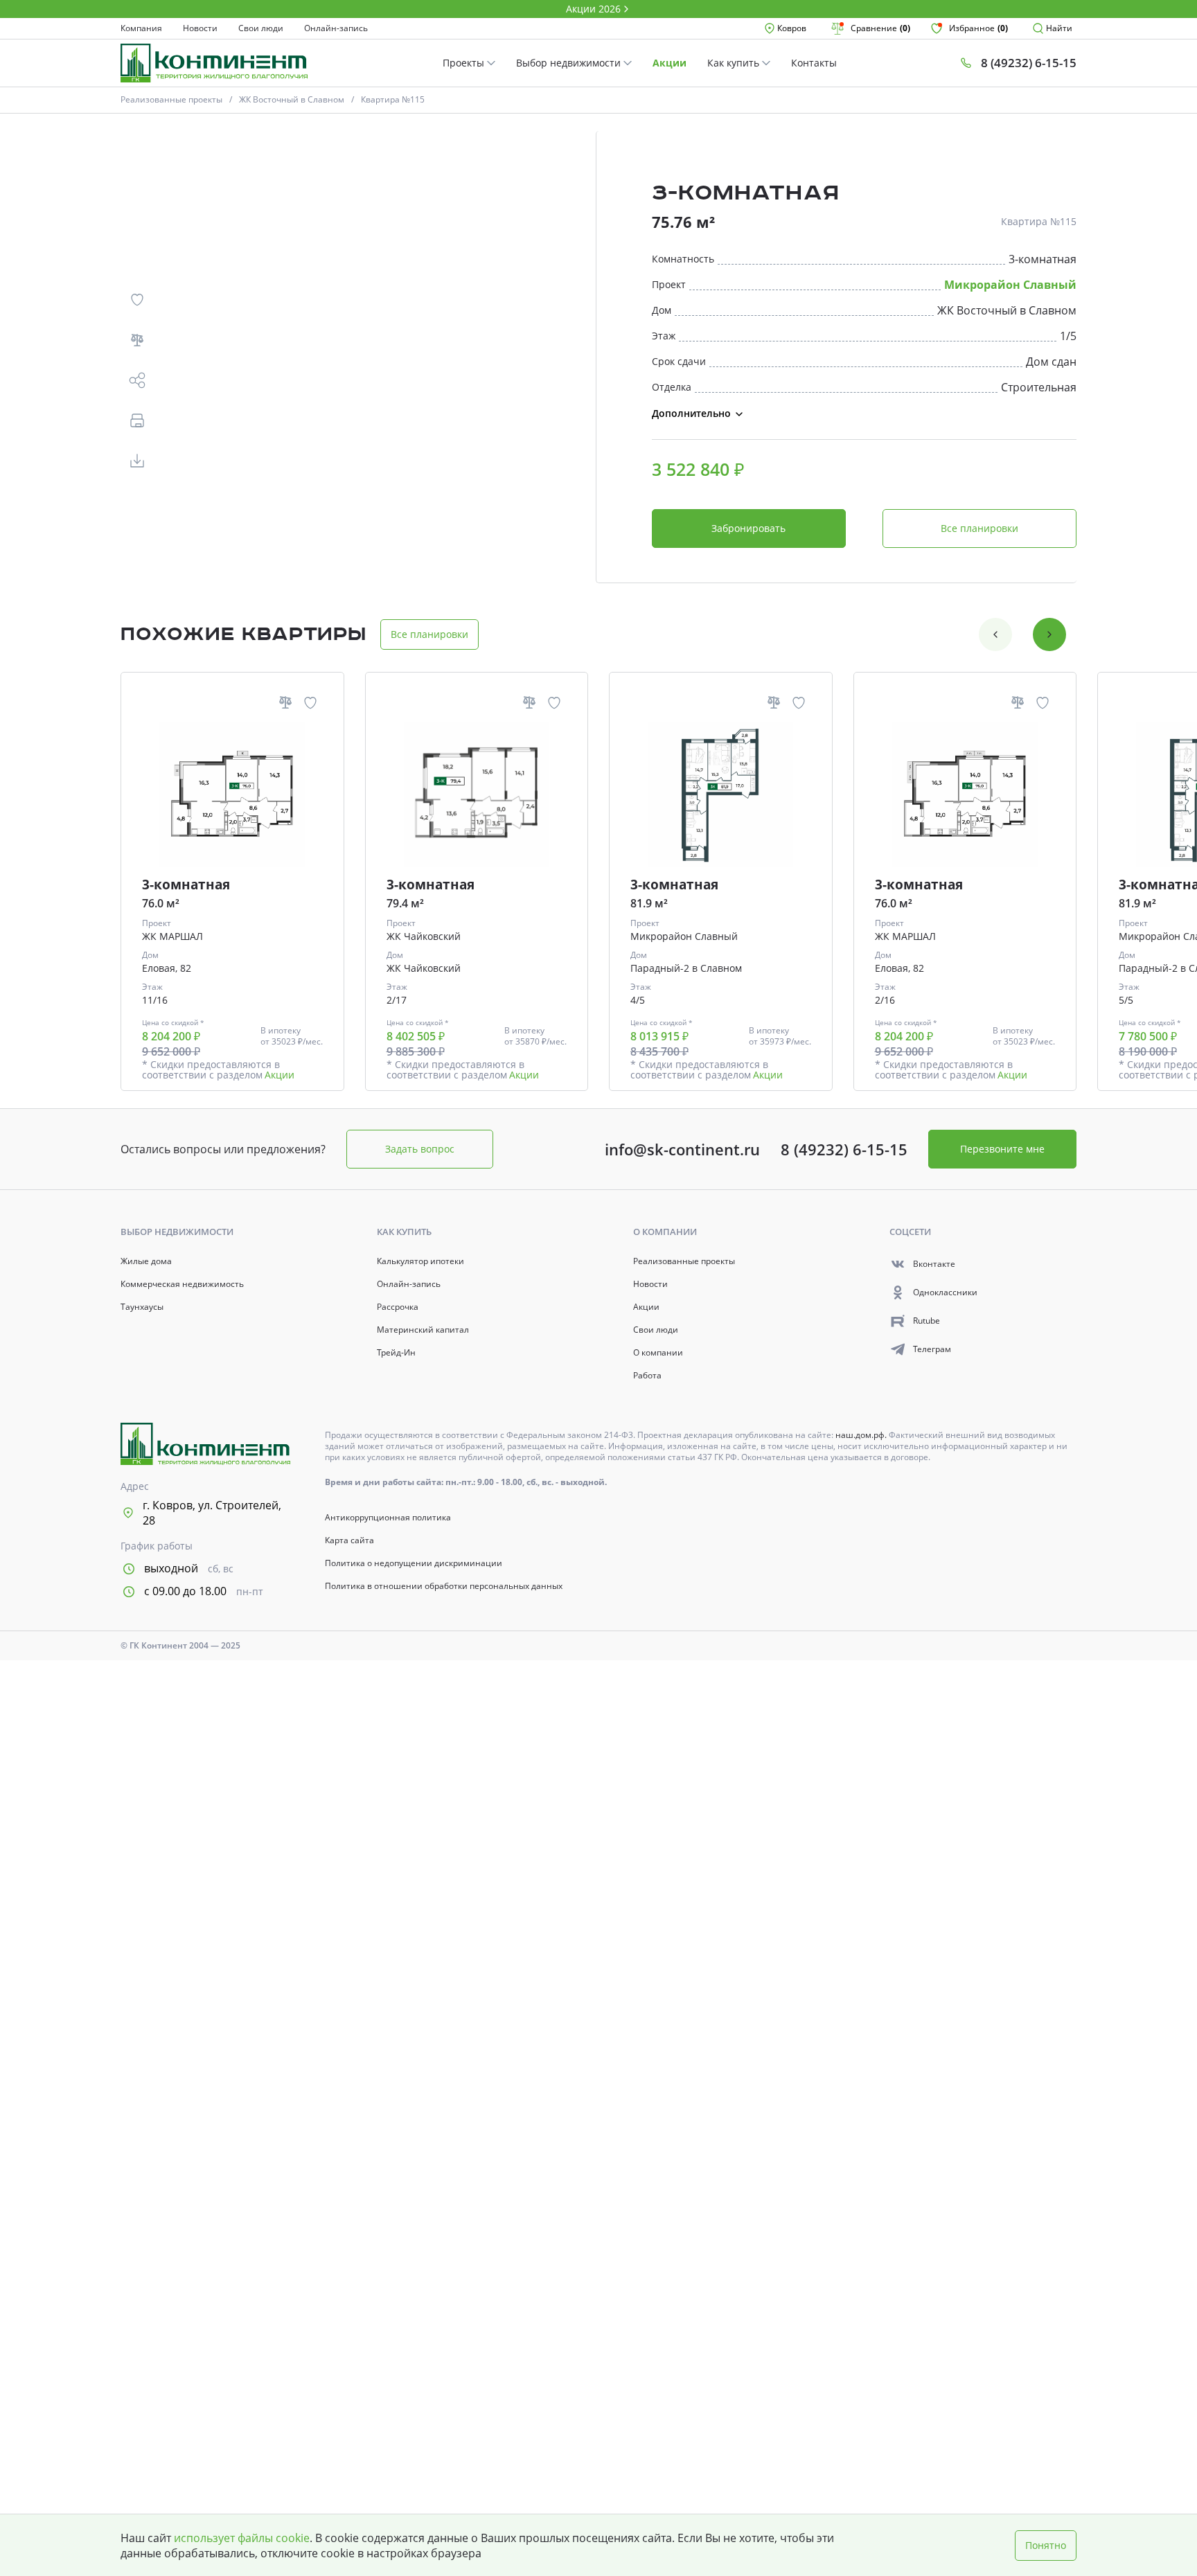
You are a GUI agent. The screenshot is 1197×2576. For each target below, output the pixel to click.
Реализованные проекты (171, 99)
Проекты (465, 63)
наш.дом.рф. (862, 1435)
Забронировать (748, 528)
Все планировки (979, 528)
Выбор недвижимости (570, 63)
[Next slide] (1049, 634)
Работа (647, 1376)
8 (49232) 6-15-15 (844, 1149)
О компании (658, 1353)
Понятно (1046, 2545)
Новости (200, 28)
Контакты (814, 63)
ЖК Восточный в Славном (292, 99)
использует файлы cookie (242, 2538)
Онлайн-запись (336, 28)
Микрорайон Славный (1010, 285)
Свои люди (261, 28)
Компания (141, 28)
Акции (670, 63)
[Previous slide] (995, 634)
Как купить (735, 63)
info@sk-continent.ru (682, 1149)
